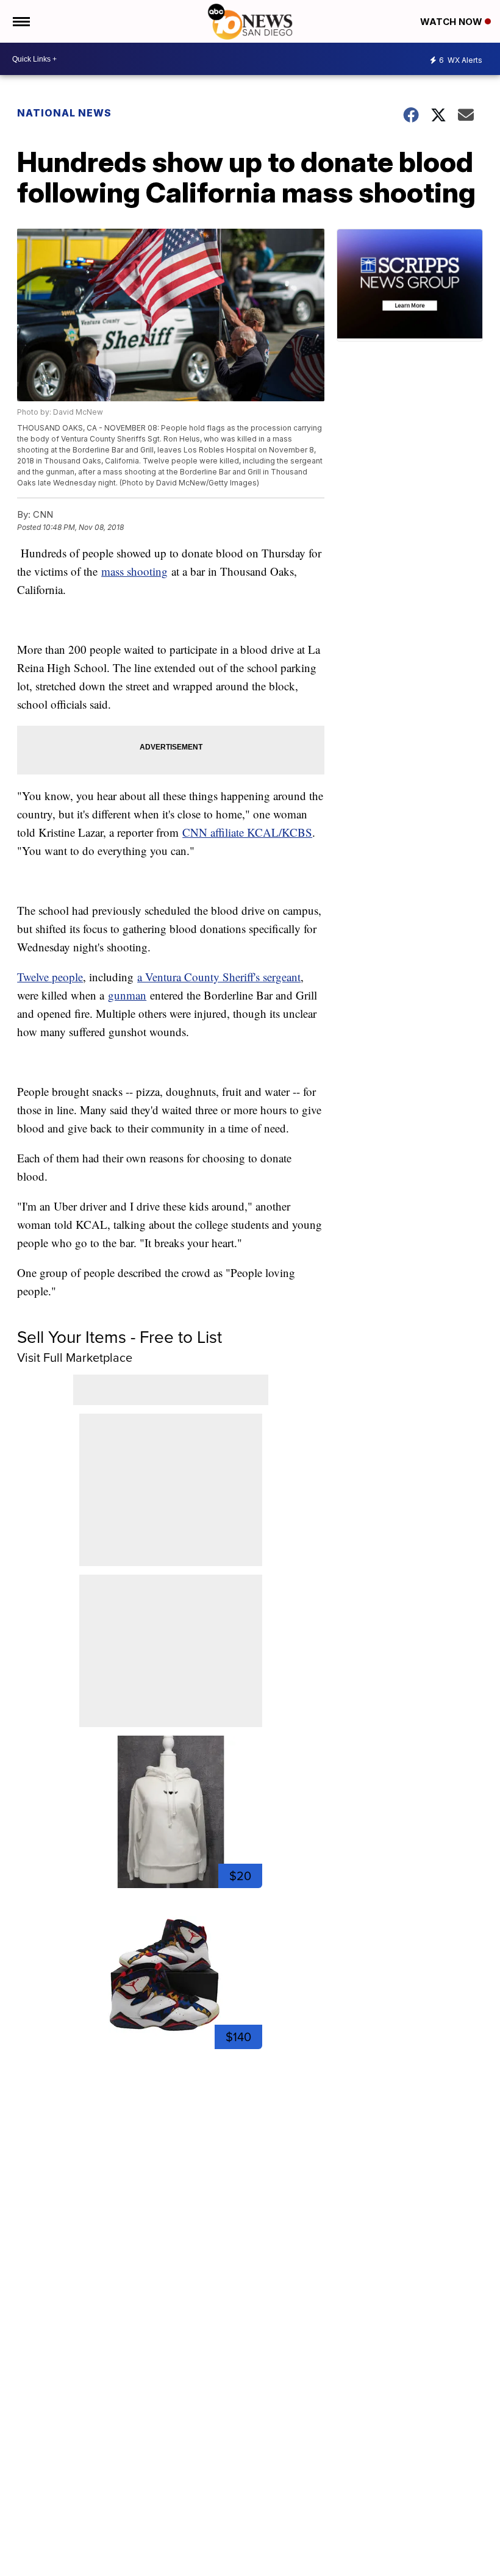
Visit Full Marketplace (75, 1357)
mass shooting (134, 571)
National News (64, 113)
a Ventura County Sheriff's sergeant (219, 977)
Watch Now (452, 22)
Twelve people (50, 977)
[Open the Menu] (20, 21)
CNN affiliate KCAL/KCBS (247, 832)
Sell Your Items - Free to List (120, 1336)
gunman (127, 995)
